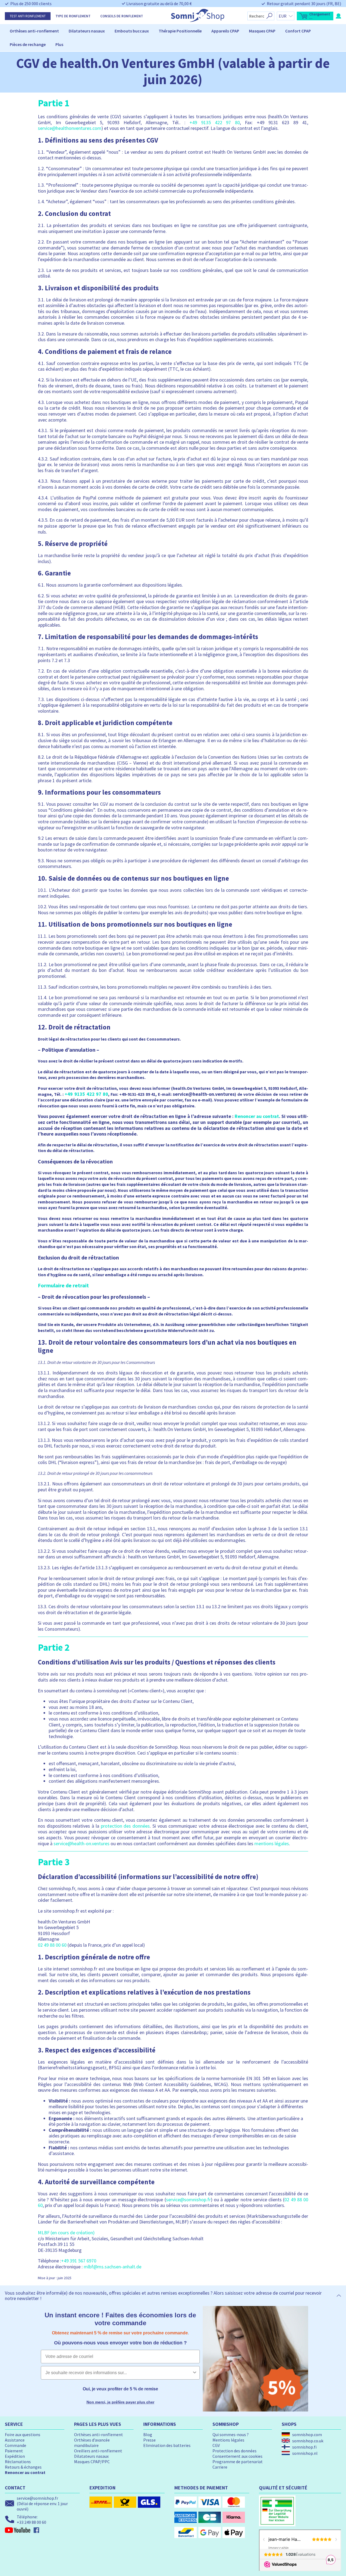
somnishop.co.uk (308, 2441)
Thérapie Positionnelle (180, 31)
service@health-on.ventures (81, 1843)
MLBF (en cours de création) (66, 2233)
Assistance (15, 2440)
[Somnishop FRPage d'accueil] (198, 21)
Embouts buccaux (132, 31)
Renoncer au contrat (257, 1116)
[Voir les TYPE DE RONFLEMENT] (93, 16)
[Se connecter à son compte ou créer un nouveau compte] (338, 16)
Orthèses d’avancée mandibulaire (92, 2443)
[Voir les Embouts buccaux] (151, 31)
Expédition (15, 2456)
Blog (148, 2434)
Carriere (220, 2467)
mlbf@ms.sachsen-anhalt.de (113, 2267)
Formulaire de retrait (63, 1285)
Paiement (14, 2451)
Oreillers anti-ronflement (98, 2451)
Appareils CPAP (225, 31)
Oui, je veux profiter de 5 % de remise (120, 2389)
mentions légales (272, 1843)
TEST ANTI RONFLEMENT (28, 16)
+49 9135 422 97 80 (215, 122)
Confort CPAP (298, 31)
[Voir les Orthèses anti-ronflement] (61, 31)
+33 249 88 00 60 (31, 2522)
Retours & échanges (23, 2467)
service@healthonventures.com (70, 128)
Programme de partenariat (238, 2462)
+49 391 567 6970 (79, 2261)
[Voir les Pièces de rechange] (48, 44)
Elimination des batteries (167, 2445)
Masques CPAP (262, 31)
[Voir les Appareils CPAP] (242, 31)
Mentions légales (228, 2440)
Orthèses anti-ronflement (34, 31)
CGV (216, 2445)
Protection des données (234, 2451)
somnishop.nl (305, 2453)
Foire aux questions (23, 2434)
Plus (59, 44)
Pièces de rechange (28, 44)
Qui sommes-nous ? (231, 2434)
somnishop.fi (304, 2447)
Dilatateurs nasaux (87, 31)
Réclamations (18, 2462)
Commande (16, 2445)
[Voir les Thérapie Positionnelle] (204, 31)
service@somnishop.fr (188, 2200)
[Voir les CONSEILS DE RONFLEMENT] (145, 16)
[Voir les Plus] (66, 44)
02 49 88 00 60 (52, 1945)
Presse (149, 2440)
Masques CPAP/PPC (92, 2462)
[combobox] (119, 2373)
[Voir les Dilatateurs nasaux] (107, 31)
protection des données (125, 1826)
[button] (315, 16)
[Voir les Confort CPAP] (313, 31)
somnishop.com (307, 2434)
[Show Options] (195, 2373)
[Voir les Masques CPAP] (278, 31)
